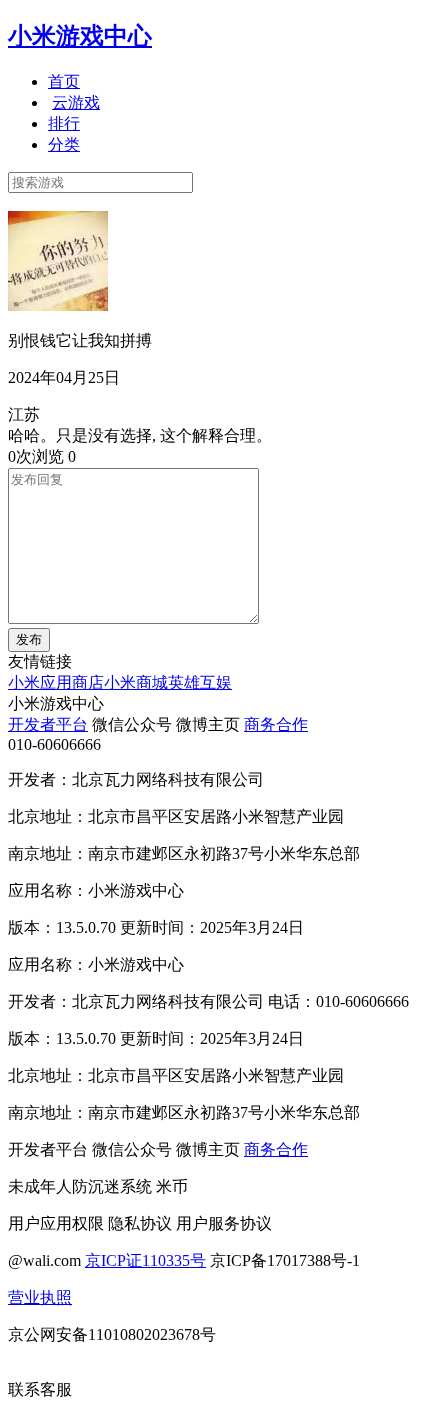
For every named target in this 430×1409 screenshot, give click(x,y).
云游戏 (76, 102)
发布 (29, 639)
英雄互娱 (200, 682)
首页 (64, 81)
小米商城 (136, 682)
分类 (64, 144)
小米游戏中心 (80, 36)
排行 (64, 123)
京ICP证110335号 (145, 1260)
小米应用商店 (56, 682)
